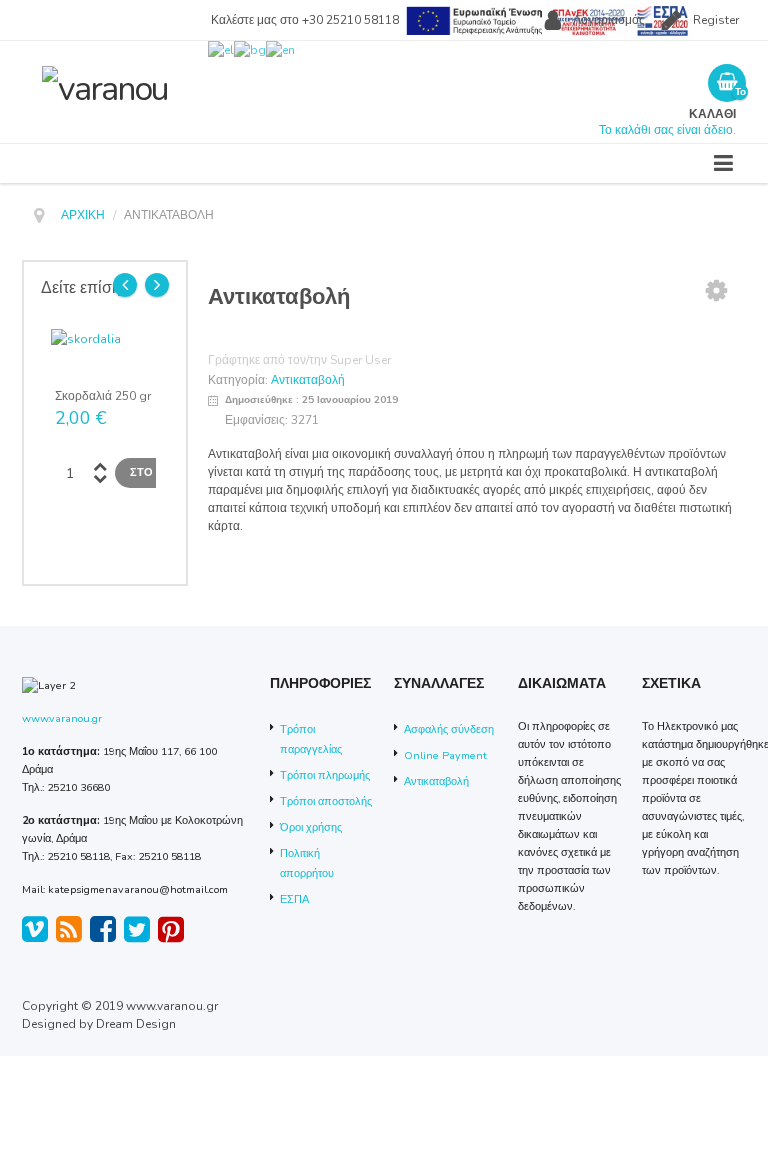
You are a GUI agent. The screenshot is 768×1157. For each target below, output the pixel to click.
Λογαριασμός (609, 20)
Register (716, 20)
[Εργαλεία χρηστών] (716, 290)
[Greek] (221, 49)
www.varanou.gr (62, 718)
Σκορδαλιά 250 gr (103, 396)
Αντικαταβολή (308, 380)
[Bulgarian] (250, 49)
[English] (280, 49)
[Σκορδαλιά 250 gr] (86, 338)
